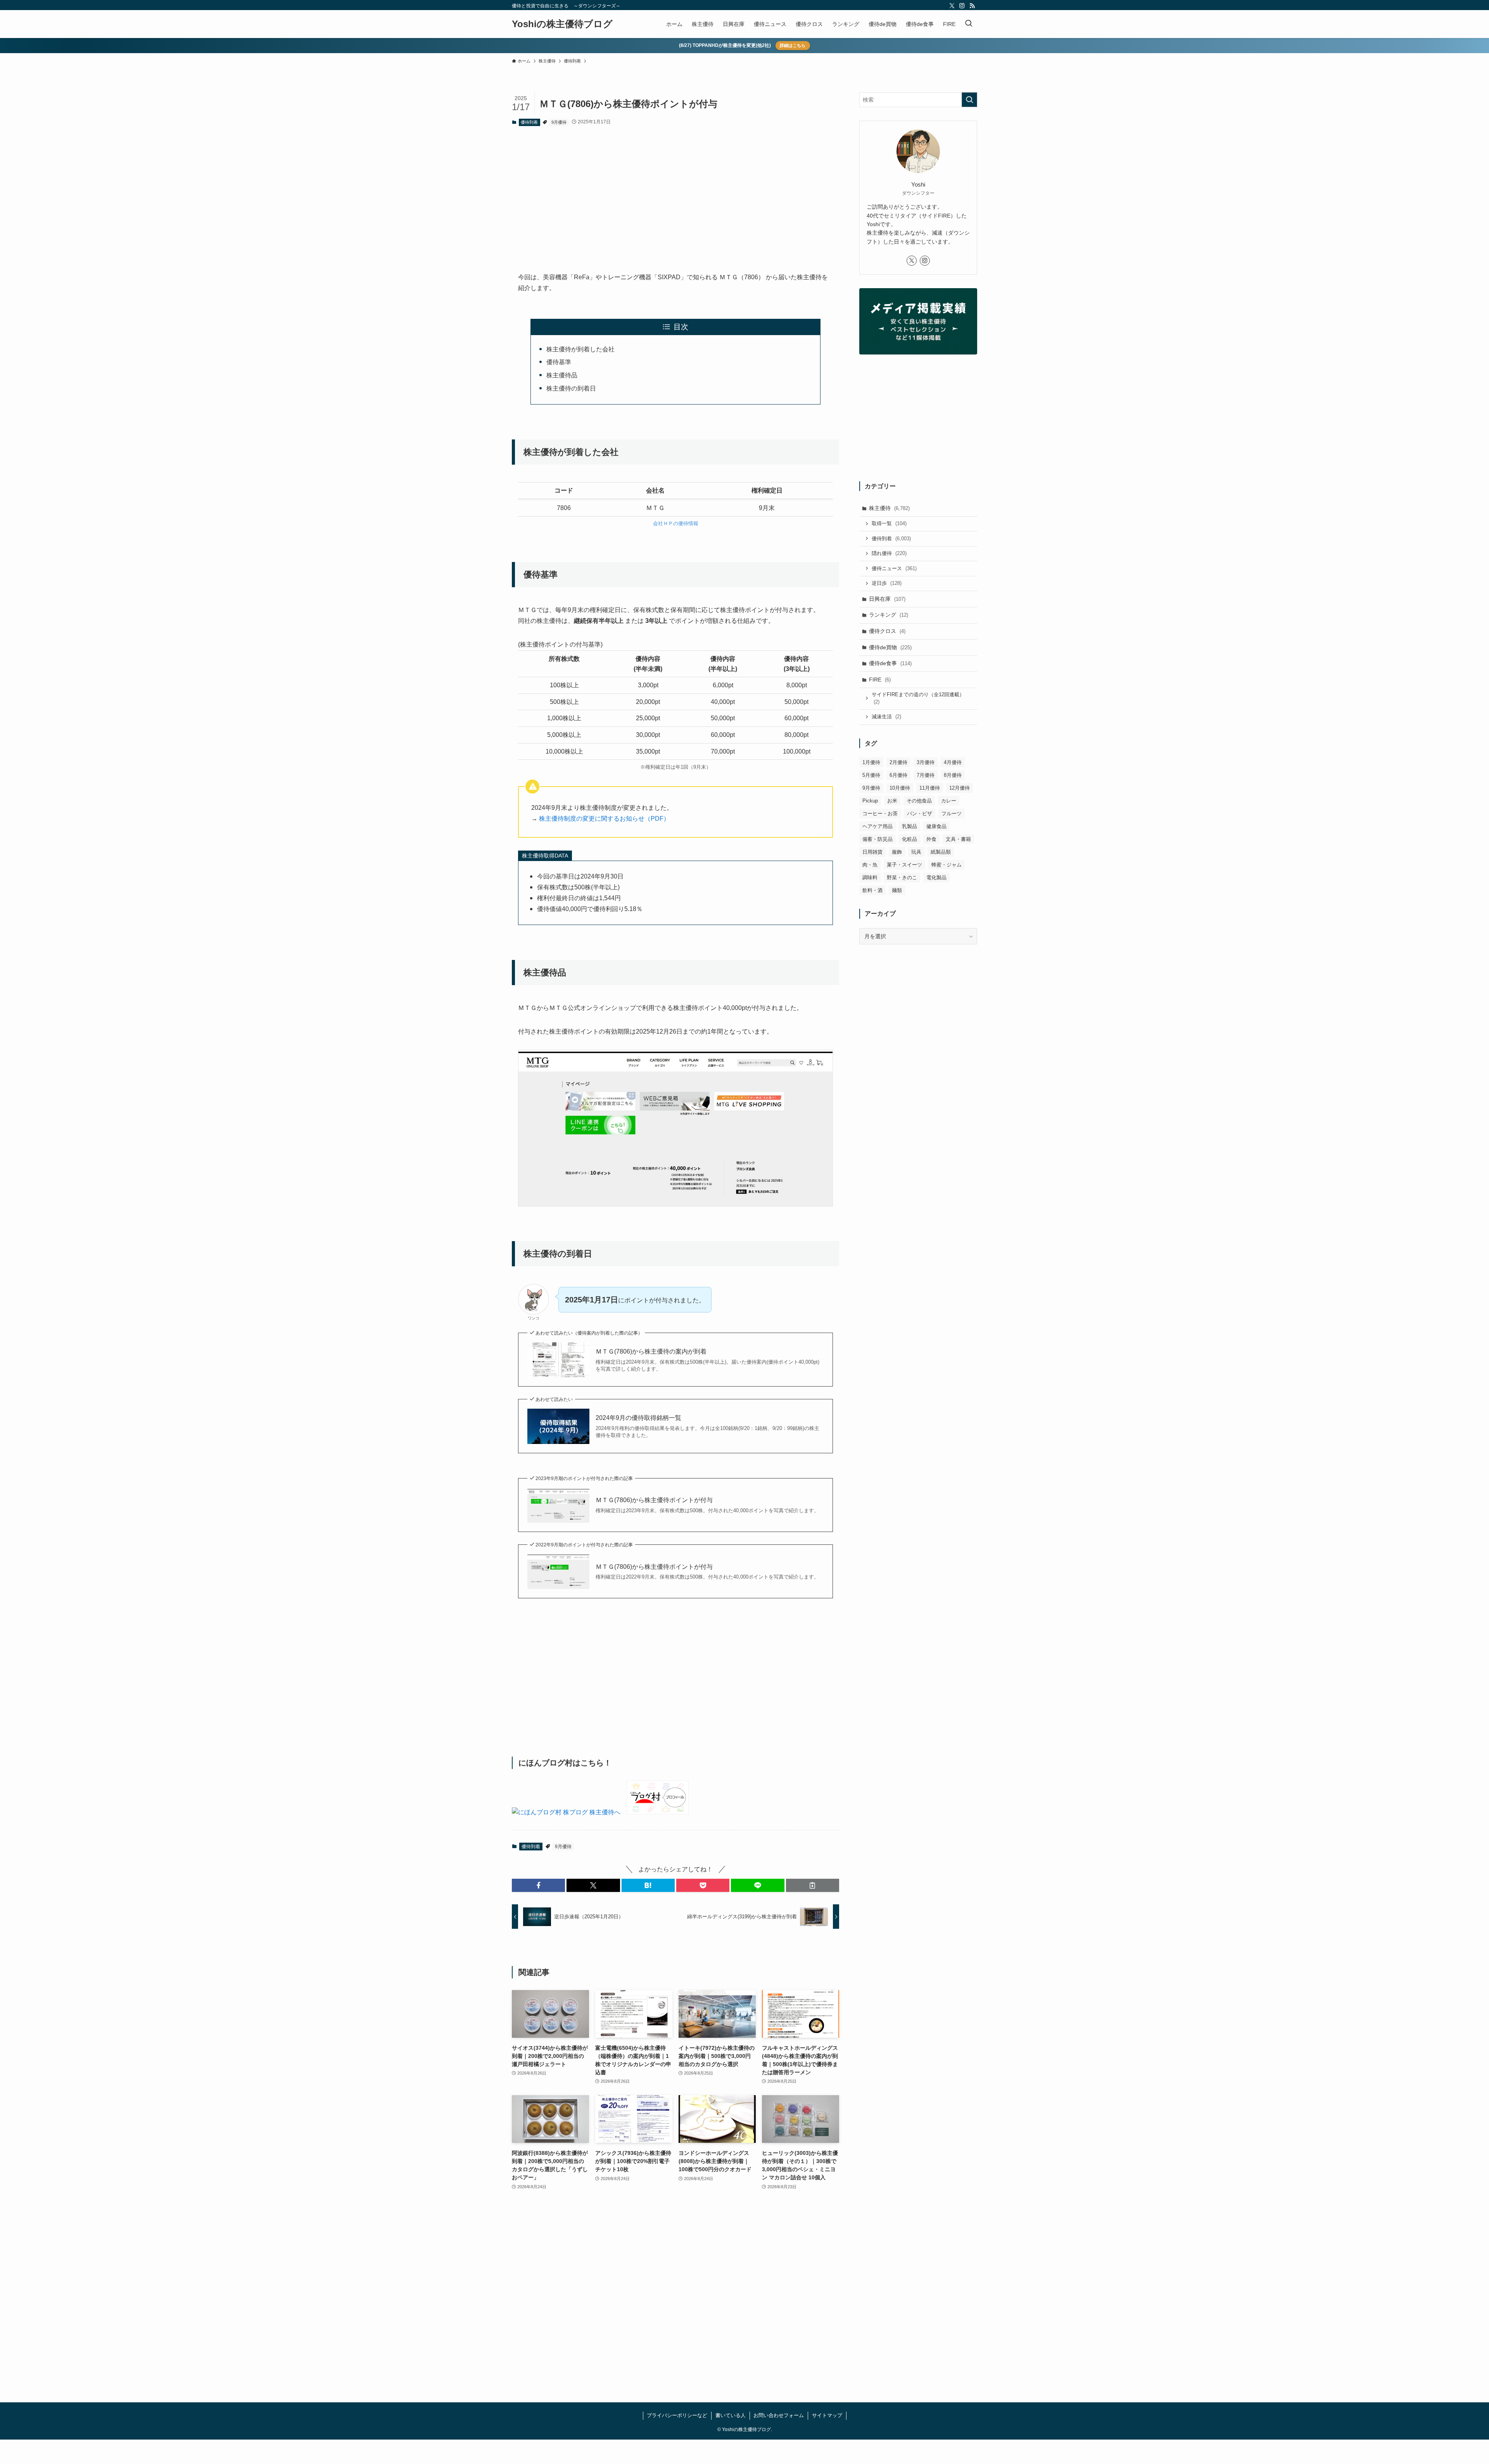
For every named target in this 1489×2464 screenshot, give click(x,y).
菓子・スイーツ (904, 865)
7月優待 (926, 775)
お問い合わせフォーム (779, 2415)
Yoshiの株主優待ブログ (562, 24)
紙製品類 (941, 852)
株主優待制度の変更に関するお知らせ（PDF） (604, 819)
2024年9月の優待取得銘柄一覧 (638, 1418)
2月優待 (898, 762)
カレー (949, 801)
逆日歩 (887, 583)
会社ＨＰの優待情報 (676, 523)
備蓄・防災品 (878, 839)
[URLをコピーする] (813, 1885)
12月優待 (960, 788)
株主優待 (889, 508)
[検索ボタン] (969, 24)
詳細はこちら (793, 45)
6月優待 (898, 775)
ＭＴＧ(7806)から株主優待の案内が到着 (651, 1351)
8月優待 (953, 775)
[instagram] (962, 6)
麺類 (897, 890)
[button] (538, 1885)
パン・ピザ (920, 814)
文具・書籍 (958, 839)
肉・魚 (870, 865)
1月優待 (871, 762)
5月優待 (871, 775)
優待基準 (559, 362)
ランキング (889, 615)
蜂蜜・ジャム (947, 865)
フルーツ (952, 814)
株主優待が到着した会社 (580, 349)
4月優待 (953, 762)
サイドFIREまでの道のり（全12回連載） (918, 698)
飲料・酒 (872, 890)
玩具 (916, 852)
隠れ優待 (889, 553)
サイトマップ (827, 2415)
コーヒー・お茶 (880, 814)
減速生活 (886, 717)
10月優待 (900, 788)
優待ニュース (894, 568)
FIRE (880, 680)
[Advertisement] (675, 193)
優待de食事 (890, 663)
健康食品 (936, 826)
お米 (892, 801)
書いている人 (731, 2415)
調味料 (870, 878)
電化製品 (936, 878)
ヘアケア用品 (878, 826)
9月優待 (559, 122)
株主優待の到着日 (571, 388)
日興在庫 (887, 599)
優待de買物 (890, 647)
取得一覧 (889, 523)
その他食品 (919, 801)
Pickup (870, 801)
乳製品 (909, 826)
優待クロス (887, 631)
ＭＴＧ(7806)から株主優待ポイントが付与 (654, 1500)
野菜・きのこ (902, 878)
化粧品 (909, 839)
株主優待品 (562, 375)
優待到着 (529, 122)
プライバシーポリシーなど (677, 2415)
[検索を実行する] (969, 100)
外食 (931, 839)
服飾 (897, 852)
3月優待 (926, 762)
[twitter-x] (952, 6)
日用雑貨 (872, 852)
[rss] (972, 6)
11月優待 (930, 788)
